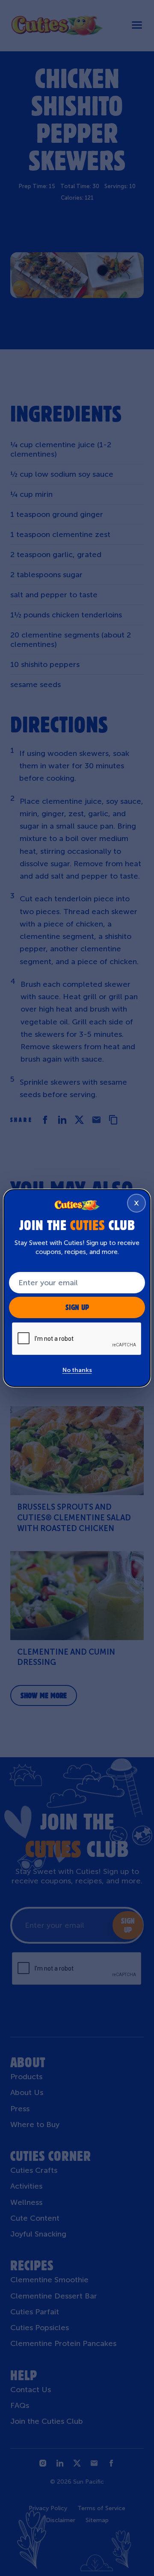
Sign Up (77, 1307)
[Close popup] (136, 1203)
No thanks (77, 1370)
